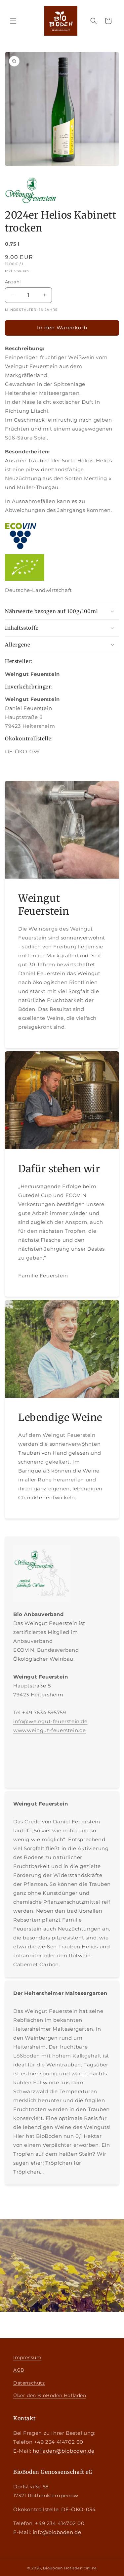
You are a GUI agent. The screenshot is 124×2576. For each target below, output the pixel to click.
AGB (19, 2370)
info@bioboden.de (57, 2532)
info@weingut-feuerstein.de (50, 1721)
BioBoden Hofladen (63, 2568)
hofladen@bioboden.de (64, 2451)
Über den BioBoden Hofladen (50, 2395)
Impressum (27, 2357)
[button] (13, 21)
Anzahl (13, 282)
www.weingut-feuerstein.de (50, 1730)
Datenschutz (29, 2383)
